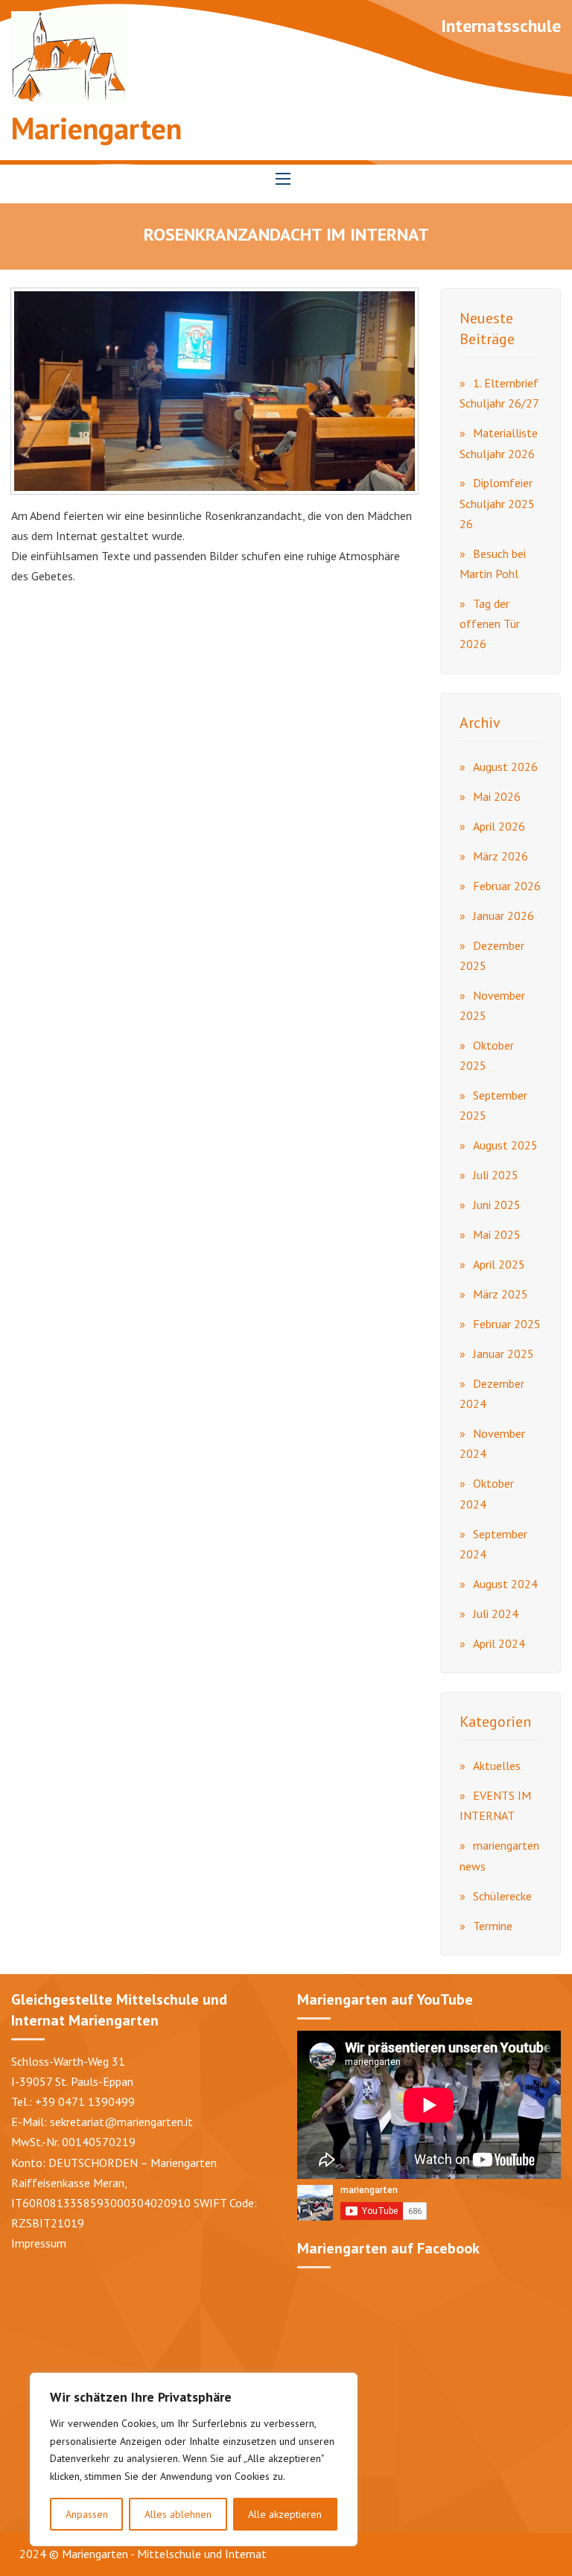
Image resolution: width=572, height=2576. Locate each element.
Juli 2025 (496, 1175)
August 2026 (505, 767)
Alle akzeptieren (285, 2514)
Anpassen (87, 2514)
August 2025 (505, 1145)
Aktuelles (497, 1766)
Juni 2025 (497, 1205)
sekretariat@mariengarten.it (121, 2122)
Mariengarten (96, 128)
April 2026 (499, 826)
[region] (194, 2459)
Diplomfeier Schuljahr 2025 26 (497, 503)
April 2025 (499, 1264)
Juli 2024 (496, 1614)
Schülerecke (502, 1896)
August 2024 (505, 1584)
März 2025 (500, 1294)
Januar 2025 (503, 1354)
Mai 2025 (497, 1234)
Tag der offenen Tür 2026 (490, 624)
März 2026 (500, 856)
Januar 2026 (503, 916)
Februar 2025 (507, 1324)
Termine (493, 1926)
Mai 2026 (497, 796)
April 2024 (499, 1643)
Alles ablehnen (178, 2514)
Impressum (39, 2243)
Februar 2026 (507, 886)
